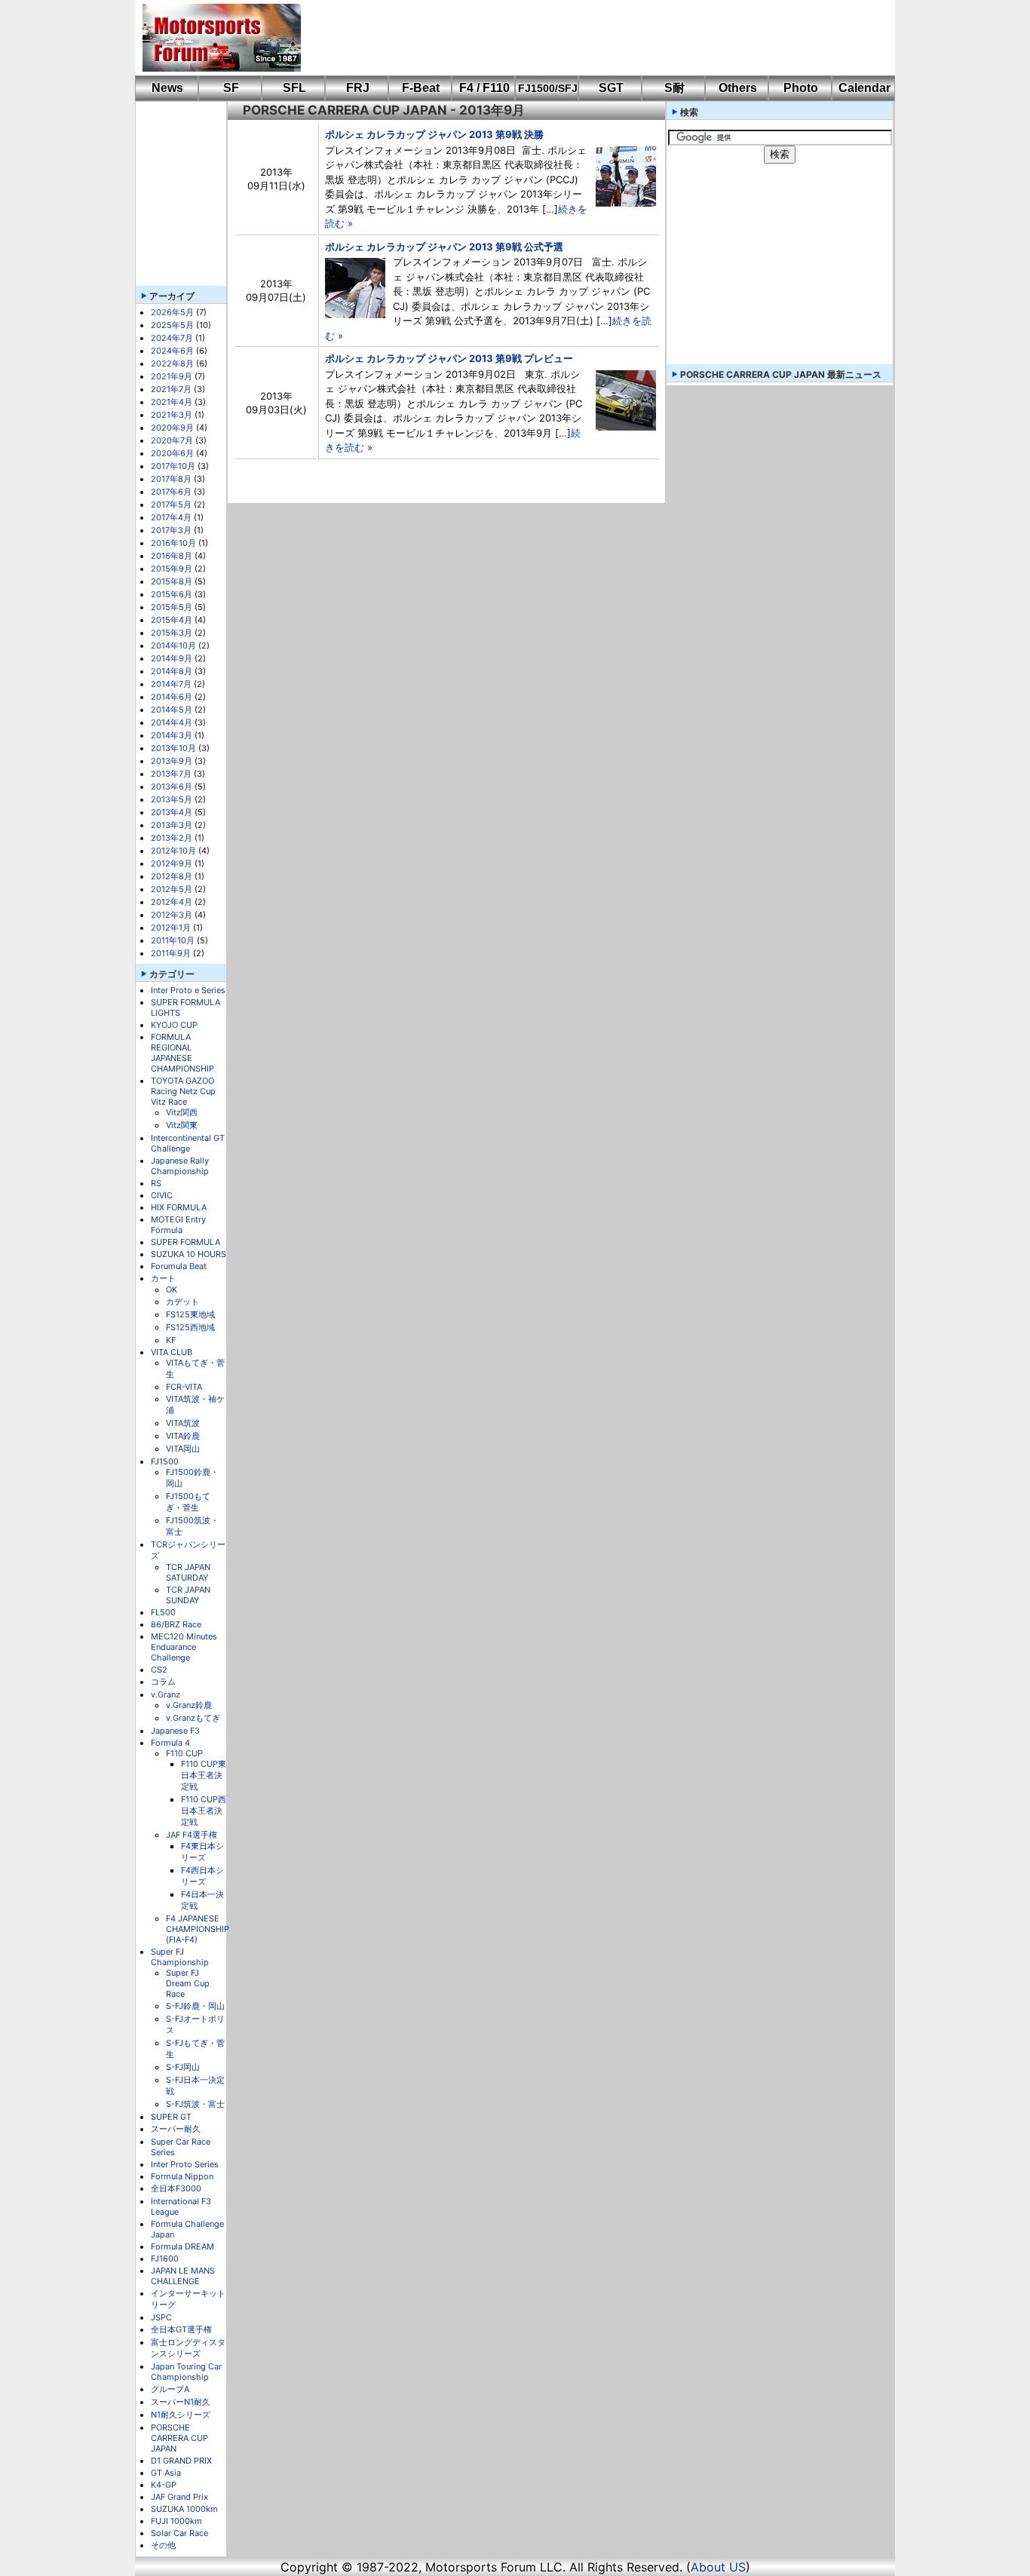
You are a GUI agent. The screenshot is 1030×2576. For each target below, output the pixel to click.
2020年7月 (172, 440)
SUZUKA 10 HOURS (189, 1254)
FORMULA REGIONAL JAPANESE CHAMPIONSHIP (182, 1053)
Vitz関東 (182, 1125)
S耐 (674, 88)
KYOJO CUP (174, 1025)
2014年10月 (173, 646)
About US (718, 2567)
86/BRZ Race (176, 1624)
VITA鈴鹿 (183, 1436)
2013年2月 (172, 838)
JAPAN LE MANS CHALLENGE (183, 2276)
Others (738, 88)
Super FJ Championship (180, 1957)
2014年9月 (172, 658)
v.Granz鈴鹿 (189, 1705)
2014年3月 (172, 735)
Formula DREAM (182, 2246)
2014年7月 (171, 684)
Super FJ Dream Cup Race (188, 1983)
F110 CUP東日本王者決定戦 (204, 1775)
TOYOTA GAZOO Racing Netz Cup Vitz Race (183, 1091)
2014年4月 (172, 722)
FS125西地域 (190, 1327)
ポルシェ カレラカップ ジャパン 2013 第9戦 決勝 (434, 134)
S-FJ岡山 (183, 2067)
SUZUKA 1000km (184, 2509)
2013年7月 (171, 774)
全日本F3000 (176, 2188)
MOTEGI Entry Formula (178, 1225)
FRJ (358, 88)
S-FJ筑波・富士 (195, 2104)
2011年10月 (173, 940)
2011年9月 (171, 953)
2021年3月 (172, 415)
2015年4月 (172, 620)
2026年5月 (172, 312)
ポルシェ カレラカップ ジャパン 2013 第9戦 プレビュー (449, 358)
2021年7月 (171, 389)
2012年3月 (172, 915)
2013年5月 (172, 799)
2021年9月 (172, 376)
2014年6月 (172, 697)
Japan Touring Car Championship (186, 2372)
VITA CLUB (172, 1352)
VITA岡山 (183, 1449)
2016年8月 (172, 556)
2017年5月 (171, 504)
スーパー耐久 (176, 2129)
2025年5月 (172, 325)
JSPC (161, 2317)
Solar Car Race (179, 2533)
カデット (182, 1302)
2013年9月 (172, 761)
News (167, 88)
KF (171, 1340)
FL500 (163, 1612)
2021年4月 (172, 402)
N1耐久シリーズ (181, 2415)
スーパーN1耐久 (181, 2402)
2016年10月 (173, 543)
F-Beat (421, 88)
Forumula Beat (179, 1266)
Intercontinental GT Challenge (188, 1143)
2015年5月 (172, 607)
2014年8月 (172, 671)
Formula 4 (170, 1743)
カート (163, 1278)
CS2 (159, 1670)
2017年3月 (171, 530)
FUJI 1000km (176, 2521)
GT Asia (166, 2473)
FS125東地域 (190, 1314)
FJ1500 (165, 1461)
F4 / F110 (484, 88)
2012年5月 (172, 889)
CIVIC (162, 1195)
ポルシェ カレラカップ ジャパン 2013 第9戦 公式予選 (444, 247)
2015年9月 (172, 569)
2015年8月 (172, 581)
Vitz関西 (182, 1112)
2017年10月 (173, 466)
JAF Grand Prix (179, 2497)
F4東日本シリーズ (202, 1852)
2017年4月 (171, 517)
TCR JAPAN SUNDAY (188, 1595)
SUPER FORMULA (185, 1242)
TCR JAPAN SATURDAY (188, 1572)
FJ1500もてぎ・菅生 (188, 1502)
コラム (163, 1682)
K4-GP (164, 2485)
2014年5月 (172, 710)
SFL (294, 88)
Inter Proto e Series (188, 990)
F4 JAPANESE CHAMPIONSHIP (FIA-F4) (198, 1929)
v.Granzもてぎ (193, 1718)
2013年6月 (172, 787)
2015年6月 (172, 594)
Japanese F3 (175, 1731)
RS (156, 1183)
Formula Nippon (182, 2176)
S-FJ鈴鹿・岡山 (195, 2006)
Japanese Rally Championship (180, 1166)
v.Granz (166, 1694)
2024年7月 (172, 338)
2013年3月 (172, 825)
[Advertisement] (587, 38)
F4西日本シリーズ (202, 1876)
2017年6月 (171, 492)
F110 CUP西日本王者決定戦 (204, 1811)
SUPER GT (171, 2117)
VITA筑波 (183, 1423)
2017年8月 (171, 479)
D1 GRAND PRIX (181, 2461)
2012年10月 (173, 851)
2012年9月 (172, 863)
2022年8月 (172, 363)
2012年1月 (171, 928)
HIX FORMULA (179, 1207)
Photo (801, 88)
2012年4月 (172, 902)
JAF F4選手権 (192, 1835)
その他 (163, 2545)
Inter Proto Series (185, 2164)
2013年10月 (173, 748)
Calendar (864, 88)
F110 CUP (184, 1753)
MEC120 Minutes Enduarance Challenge (184, 1647)
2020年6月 (172, 453)
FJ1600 (165, 2259)
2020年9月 (172, 428)
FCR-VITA (184, 1387)
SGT (611, 88)
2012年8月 (172, 876)
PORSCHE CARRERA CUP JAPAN (179, 2438)
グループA (170, 2389)
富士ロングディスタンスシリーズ (188, 2348)
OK (172, 1290)
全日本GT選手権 (181, 2329)
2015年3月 (172, 633)
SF (231, 88)
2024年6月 (172, 351)
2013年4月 (172, 812)
